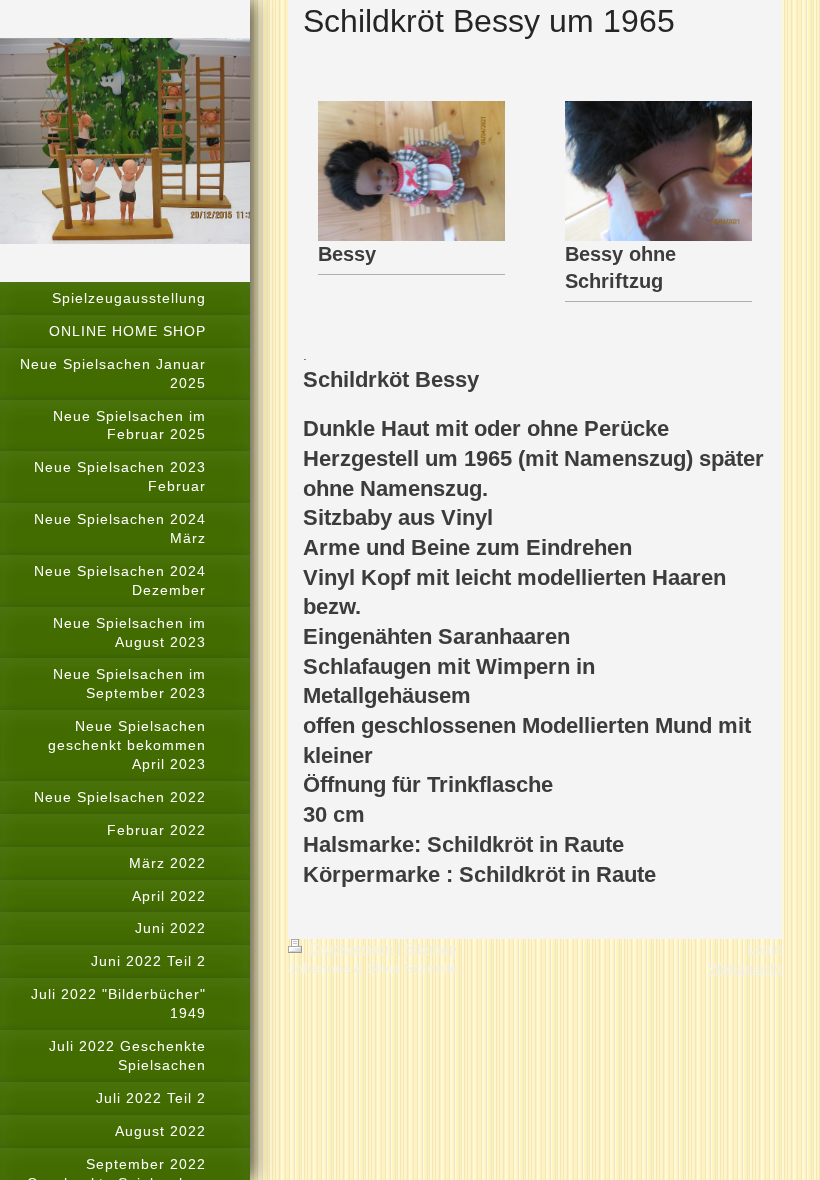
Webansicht (745, 968)
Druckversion (351, 948)
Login (764, 948)
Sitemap (431, 948)
